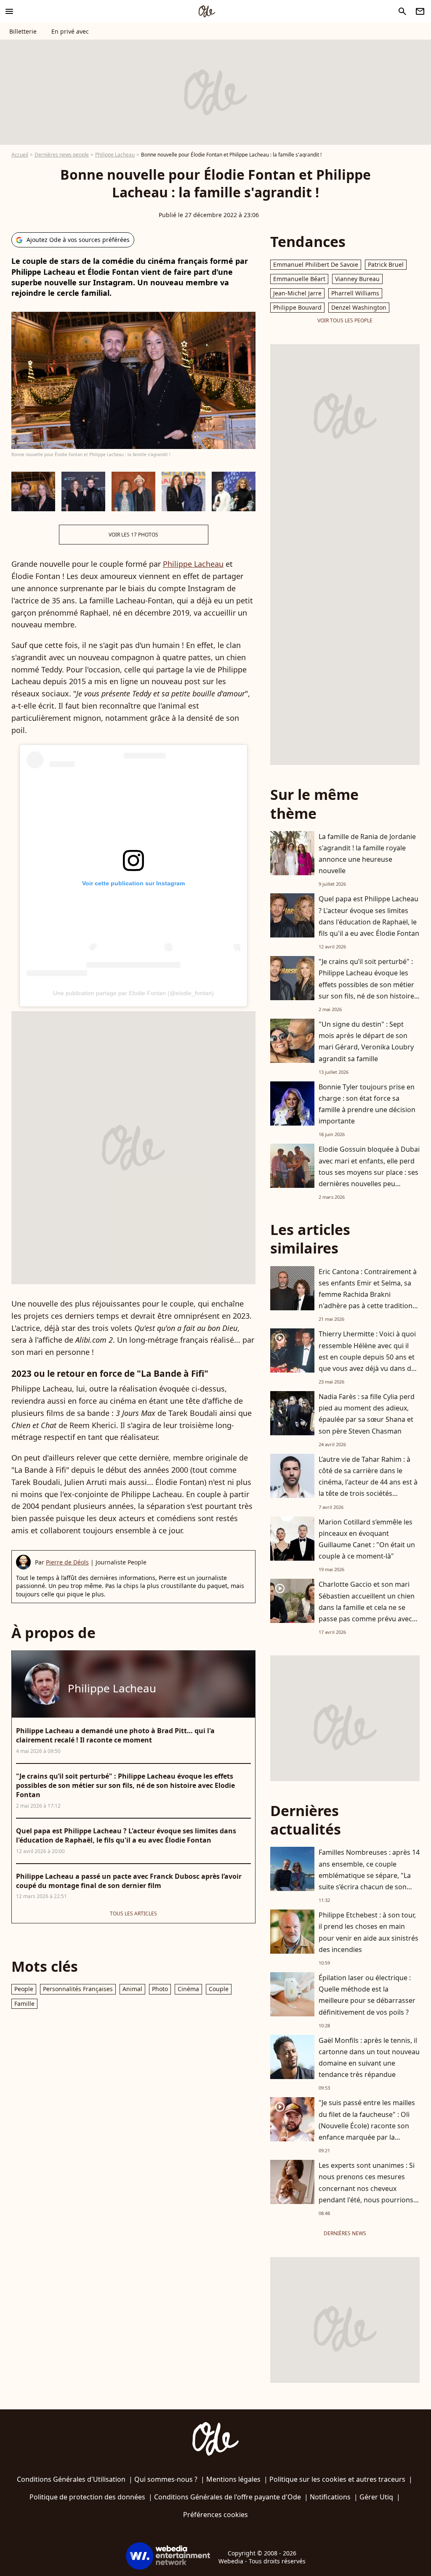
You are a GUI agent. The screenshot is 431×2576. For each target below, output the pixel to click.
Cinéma (188, 1989)
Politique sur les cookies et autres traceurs (337, 2479)
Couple (219, 1989)
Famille (24, 2004)
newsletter (420, 11)
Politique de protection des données (87, 2497)
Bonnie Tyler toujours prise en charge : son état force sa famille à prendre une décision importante (367, 1104)
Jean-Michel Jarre (297, 293)
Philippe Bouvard (297, 307)
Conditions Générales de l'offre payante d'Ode (227, 2497)
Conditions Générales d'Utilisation (71, 2479)
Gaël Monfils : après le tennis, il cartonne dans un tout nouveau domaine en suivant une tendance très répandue (369, 2058)
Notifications (330, 2497)
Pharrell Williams (355, 293)
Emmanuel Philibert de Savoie (316, 264)
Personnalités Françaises (78, 1989)
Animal (132, 1989)
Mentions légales (233, 2479)
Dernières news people (62, 155)
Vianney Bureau (357, 279)
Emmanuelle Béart (299, 279)
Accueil (20, 155)
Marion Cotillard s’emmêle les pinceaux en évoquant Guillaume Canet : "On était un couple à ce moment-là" (367, 1539)
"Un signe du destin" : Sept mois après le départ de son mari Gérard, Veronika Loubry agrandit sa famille (366, 1041)
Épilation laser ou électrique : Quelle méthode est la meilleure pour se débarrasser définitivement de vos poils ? (367, 1995)
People (24, 1989)
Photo (160, 1989)
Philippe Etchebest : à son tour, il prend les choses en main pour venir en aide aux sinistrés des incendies (368, 1932)
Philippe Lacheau (115, 155)
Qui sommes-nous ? (166, 2479)
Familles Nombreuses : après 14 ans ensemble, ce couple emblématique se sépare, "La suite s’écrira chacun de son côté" (369, 1875)
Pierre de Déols (67, 1562)
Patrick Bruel (386, 264)
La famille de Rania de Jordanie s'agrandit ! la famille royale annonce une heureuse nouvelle (367, 854)
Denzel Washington (359, 307)
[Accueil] (207, 11)
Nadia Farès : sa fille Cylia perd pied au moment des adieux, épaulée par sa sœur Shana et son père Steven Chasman (367, 1414)
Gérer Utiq (376, 2497)
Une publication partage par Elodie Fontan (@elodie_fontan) (133, 993)
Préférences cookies (215, 2515)
